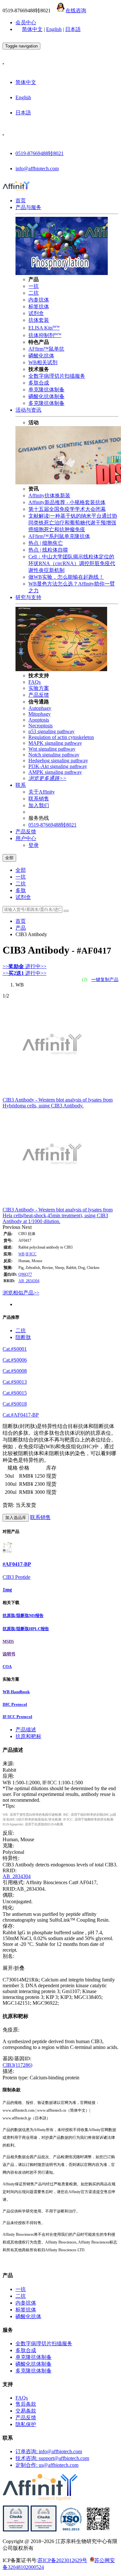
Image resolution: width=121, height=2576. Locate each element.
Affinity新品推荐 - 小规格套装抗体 (67, 502)
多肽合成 (39, 383)
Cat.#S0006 (15, 1360)
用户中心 (26, 838)
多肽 (21, 890)
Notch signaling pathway (54, 755)
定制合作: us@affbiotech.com (47, 2465)
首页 (21, 201)
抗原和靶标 (28, 1736)
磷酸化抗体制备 (46, 396)
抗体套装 (39, 320)
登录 (34, 845)
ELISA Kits (44, 328)
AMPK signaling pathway (55, 772)
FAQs (35, 682)
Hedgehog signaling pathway (58, 760)
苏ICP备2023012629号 (62, 2560)
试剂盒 (36, 313)
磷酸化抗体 (41, 356)
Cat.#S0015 (15, 1393)
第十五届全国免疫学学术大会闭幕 (67, 509)
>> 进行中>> (25, 966)
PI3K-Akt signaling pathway (58, 766)
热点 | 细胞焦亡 (46, 543)
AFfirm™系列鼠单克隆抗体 (59, 536)
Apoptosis (39, 720)
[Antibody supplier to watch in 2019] (16, 2530)
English (54, 29)
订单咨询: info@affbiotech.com (49, 2451)
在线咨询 (76, 11)
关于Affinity (42, 792)
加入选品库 (16, 1518)
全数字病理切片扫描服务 (57, 376)
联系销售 (39, 799)
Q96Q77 (25, 1274)
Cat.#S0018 (15, 1404)
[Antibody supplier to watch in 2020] (44, 2530)
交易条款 (26, 2411)
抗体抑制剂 (45, 335)
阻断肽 (23, 1337)
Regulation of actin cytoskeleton (61, 737)
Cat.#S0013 (15, 1382)
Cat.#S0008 (15, 1371)
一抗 (34, 286)
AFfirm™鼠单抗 (46, 349)
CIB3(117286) (17, 2065)
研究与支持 (28, 597)
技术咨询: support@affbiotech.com (52, 2458)
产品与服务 (28, 207)
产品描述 (26, 1730)
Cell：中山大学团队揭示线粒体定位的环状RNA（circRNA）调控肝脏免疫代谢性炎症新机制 (72, 563)
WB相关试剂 (43, 362)
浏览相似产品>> (21, 1293)
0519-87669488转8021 (40, 153)
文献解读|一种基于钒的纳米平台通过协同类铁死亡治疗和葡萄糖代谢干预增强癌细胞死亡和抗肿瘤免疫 (73, 523)
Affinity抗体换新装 (49, 496)
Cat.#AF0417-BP (21, 1415)
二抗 (34, 293)
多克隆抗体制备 (46, 403)
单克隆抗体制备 (46, 390)
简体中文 (32, 29)
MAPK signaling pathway (55, 743)
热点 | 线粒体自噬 (48, 550)
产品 (21, 928)
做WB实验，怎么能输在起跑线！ (66, 577)
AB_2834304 (29, 1281)
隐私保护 (26, 2424)
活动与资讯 (28, 410)
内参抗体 (39, 300)
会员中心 (26, 22)
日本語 (73, 29)
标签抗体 (39, 306)
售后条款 (26, 2404)
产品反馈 (39, 695)
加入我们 (39, 805)
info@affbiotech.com (37, 169)
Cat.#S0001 (15, 1349)
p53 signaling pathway (51, 731)
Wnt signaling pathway (52, 749)
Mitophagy (40, 714)
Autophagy (40, 708)
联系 (21, 785)
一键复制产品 (105, 980)
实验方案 (39, 688)
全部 (21, 870)
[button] (12, 1227)
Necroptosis (40, 726)
